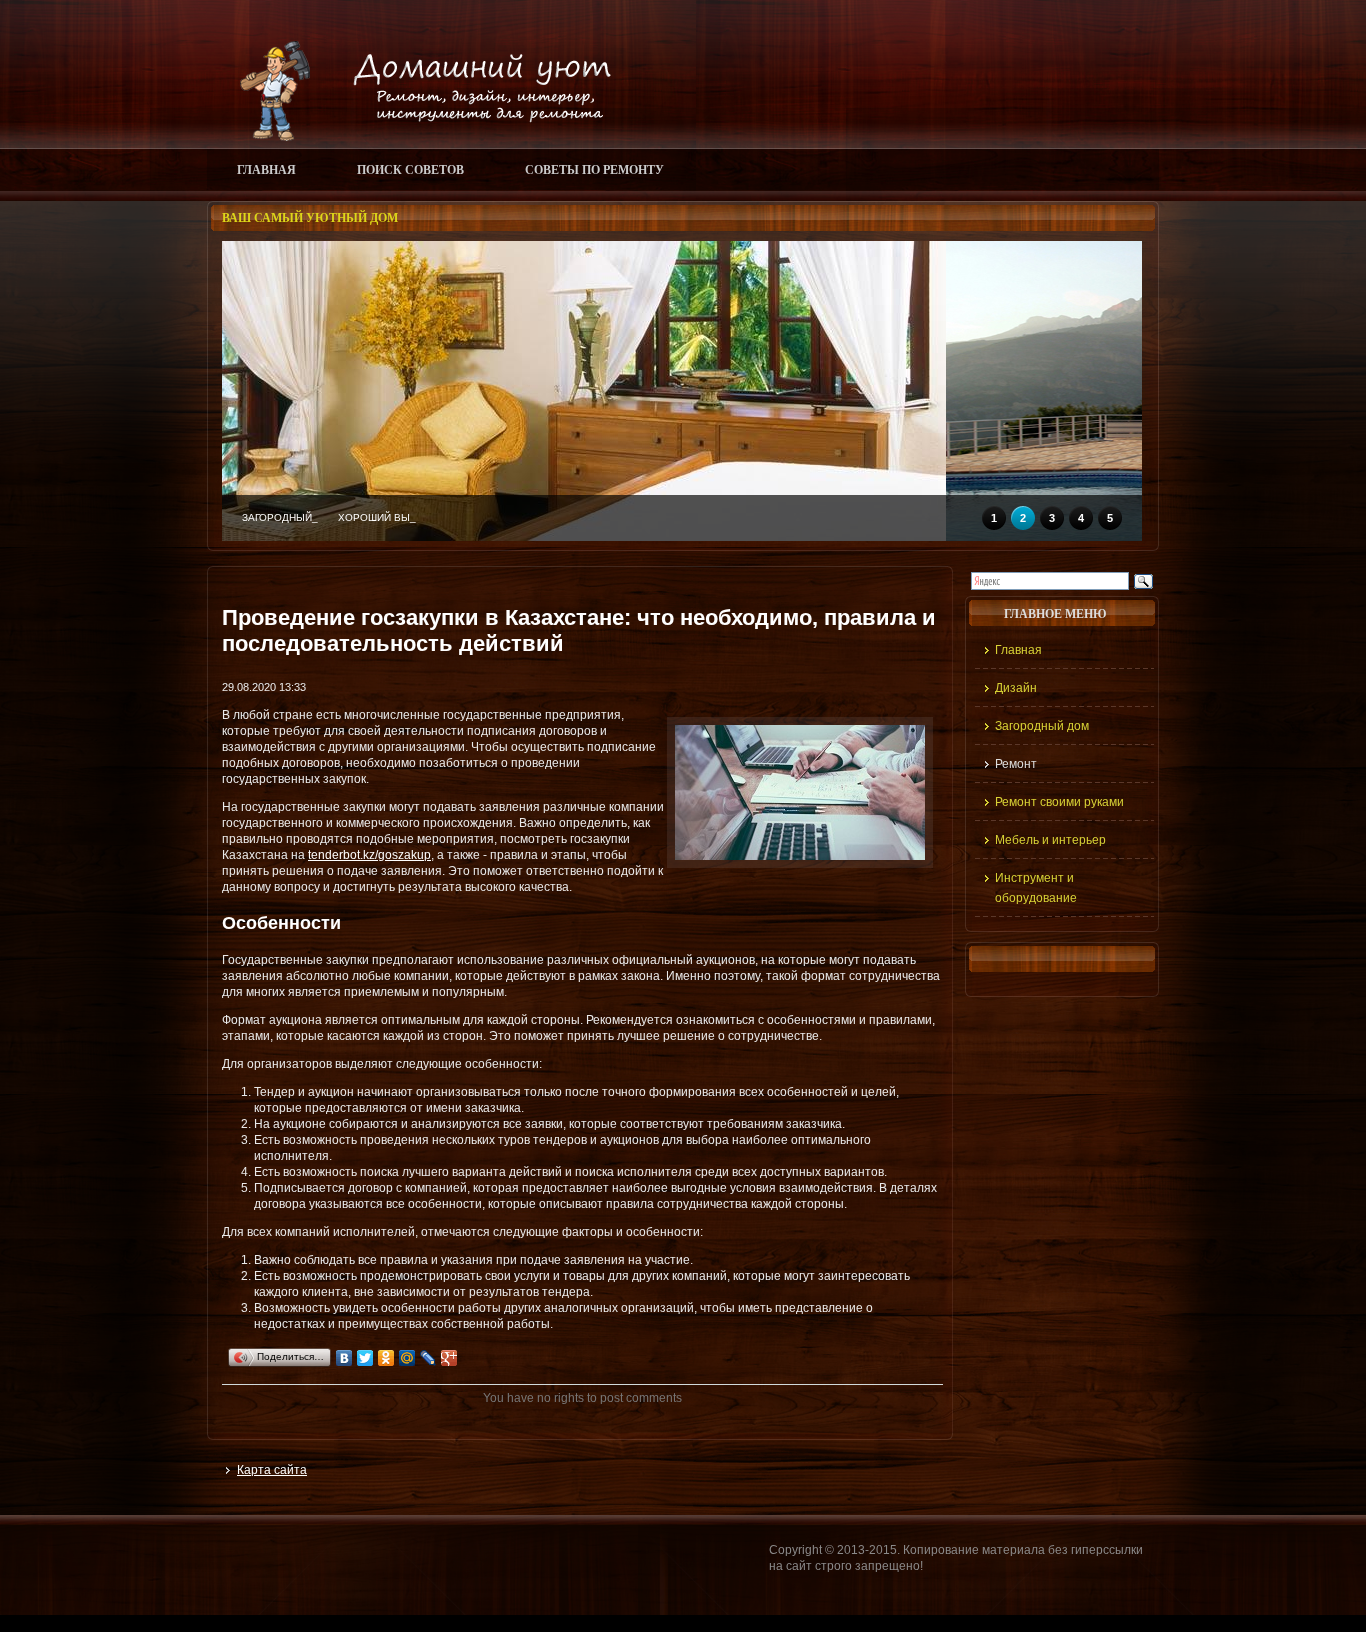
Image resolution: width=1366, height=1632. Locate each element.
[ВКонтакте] (344, 1358)
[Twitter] (365, 1358)
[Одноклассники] (386, 1358)
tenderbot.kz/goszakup (369, 855)
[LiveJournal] (428, 1358)
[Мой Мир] (407, 1358)
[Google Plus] (449, 1358)
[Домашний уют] (416, 137)
